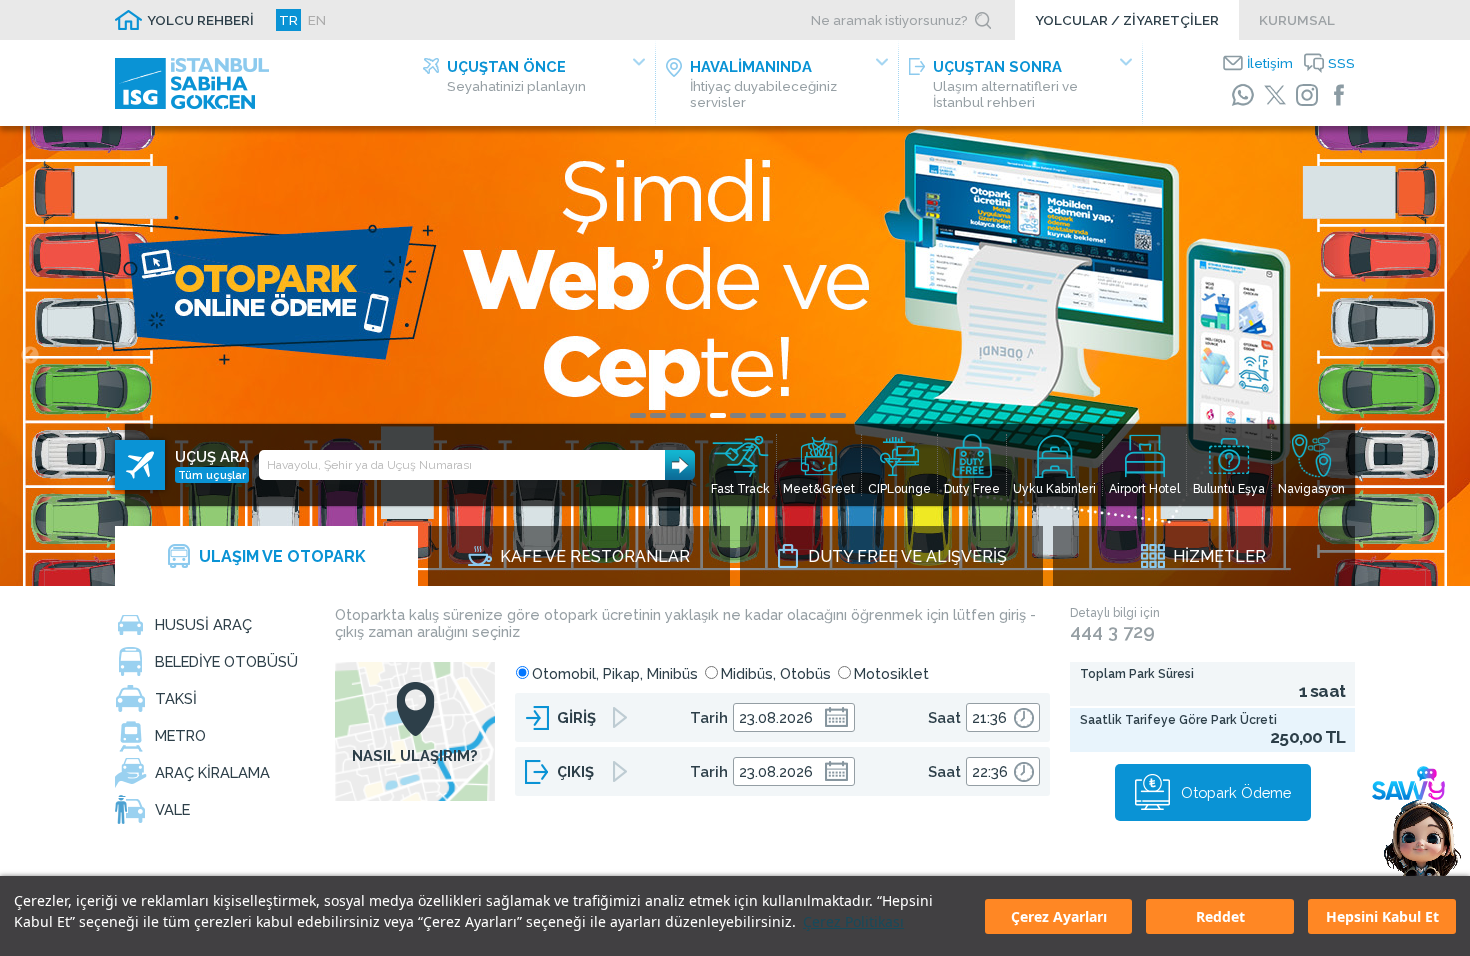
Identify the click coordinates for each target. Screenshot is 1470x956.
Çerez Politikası (853, 921)
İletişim (1270, 63)
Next (1440, 356)
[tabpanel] (735, 356)
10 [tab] (818, 415)
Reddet (1220, 916)
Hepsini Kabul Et (1382, 916)
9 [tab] (798, 415)
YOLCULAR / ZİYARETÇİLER (1127, 20)
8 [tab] (778, 415)
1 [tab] (638, 415)
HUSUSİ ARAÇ (203, 624)
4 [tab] (698, 415)
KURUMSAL (1297, 20)
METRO (180, 735)
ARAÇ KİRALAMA (212, 772)
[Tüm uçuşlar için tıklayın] (140, 465)
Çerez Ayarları (1059, 916)
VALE (172, 809)
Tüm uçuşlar (212, 475)
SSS (1341, 63)
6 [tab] (738, 415)
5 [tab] (718, 415)
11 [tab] (838, 415)
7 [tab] (758, 415)
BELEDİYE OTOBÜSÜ (226, 661)
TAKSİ (176, 698)
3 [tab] (678, 415)
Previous (30, 356)
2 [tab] (658, 415)
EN (317, 20)
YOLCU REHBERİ (200, 20)
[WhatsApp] (1243, 95)
